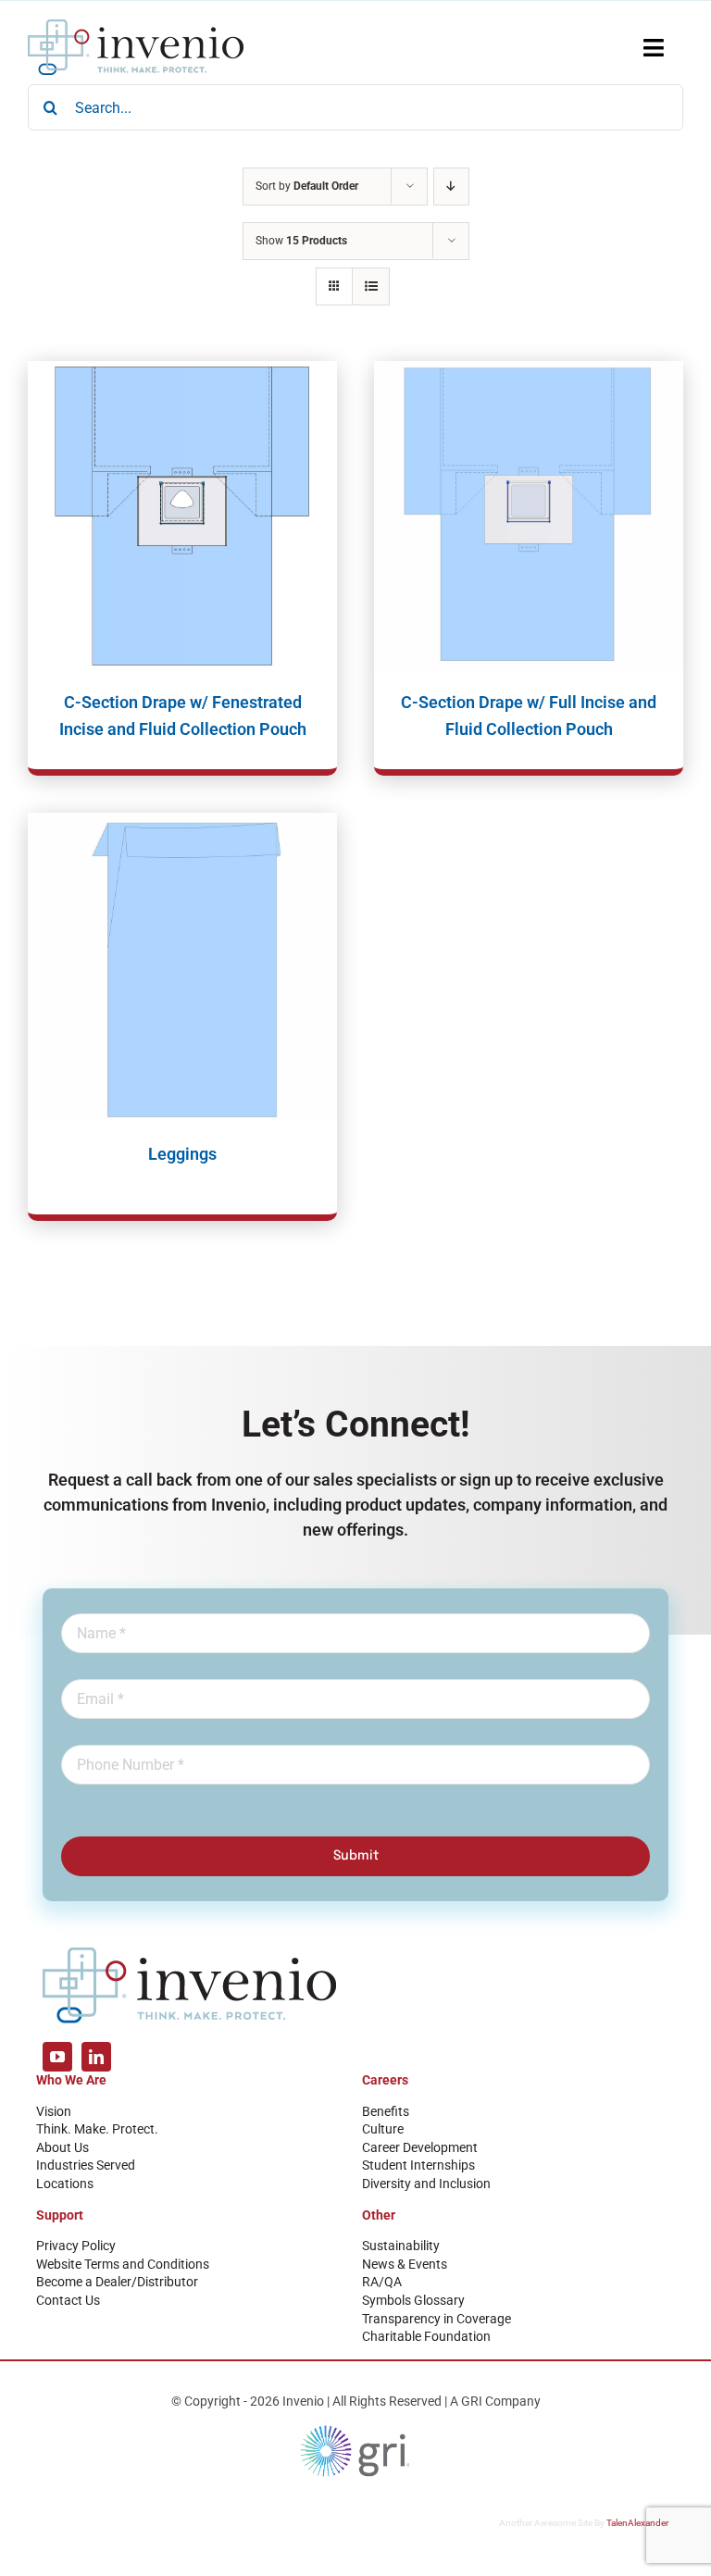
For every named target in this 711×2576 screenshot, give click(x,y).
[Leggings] (182, 967)
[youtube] (57, 2057)
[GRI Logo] (355, 2430)
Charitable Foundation (426, 2336)
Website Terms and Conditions (123, 2264)
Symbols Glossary (413, 2300)
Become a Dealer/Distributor (117, 2282)
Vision (54, 2111)
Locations (65, 2184)
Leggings (182, 1154)
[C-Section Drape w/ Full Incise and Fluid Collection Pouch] (529, 516)
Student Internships (418, 2165)
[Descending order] (451, 187)
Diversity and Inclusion (426, 2184)
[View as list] (371, 286)
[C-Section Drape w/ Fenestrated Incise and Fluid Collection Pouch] (182, 516)
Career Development (420, 2147)
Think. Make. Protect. (97, 2129)
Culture (383, 2129)
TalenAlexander (637, 2523)
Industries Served (86, 2165)
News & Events (405, 2264)
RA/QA (382, 2282)
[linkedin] (96, 2057)
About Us (62, 2147)
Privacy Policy (76, 2246)
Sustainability (401, 2246)
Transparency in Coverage (437, 2319)
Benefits (386, 2111)
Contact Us (68, 2300)
